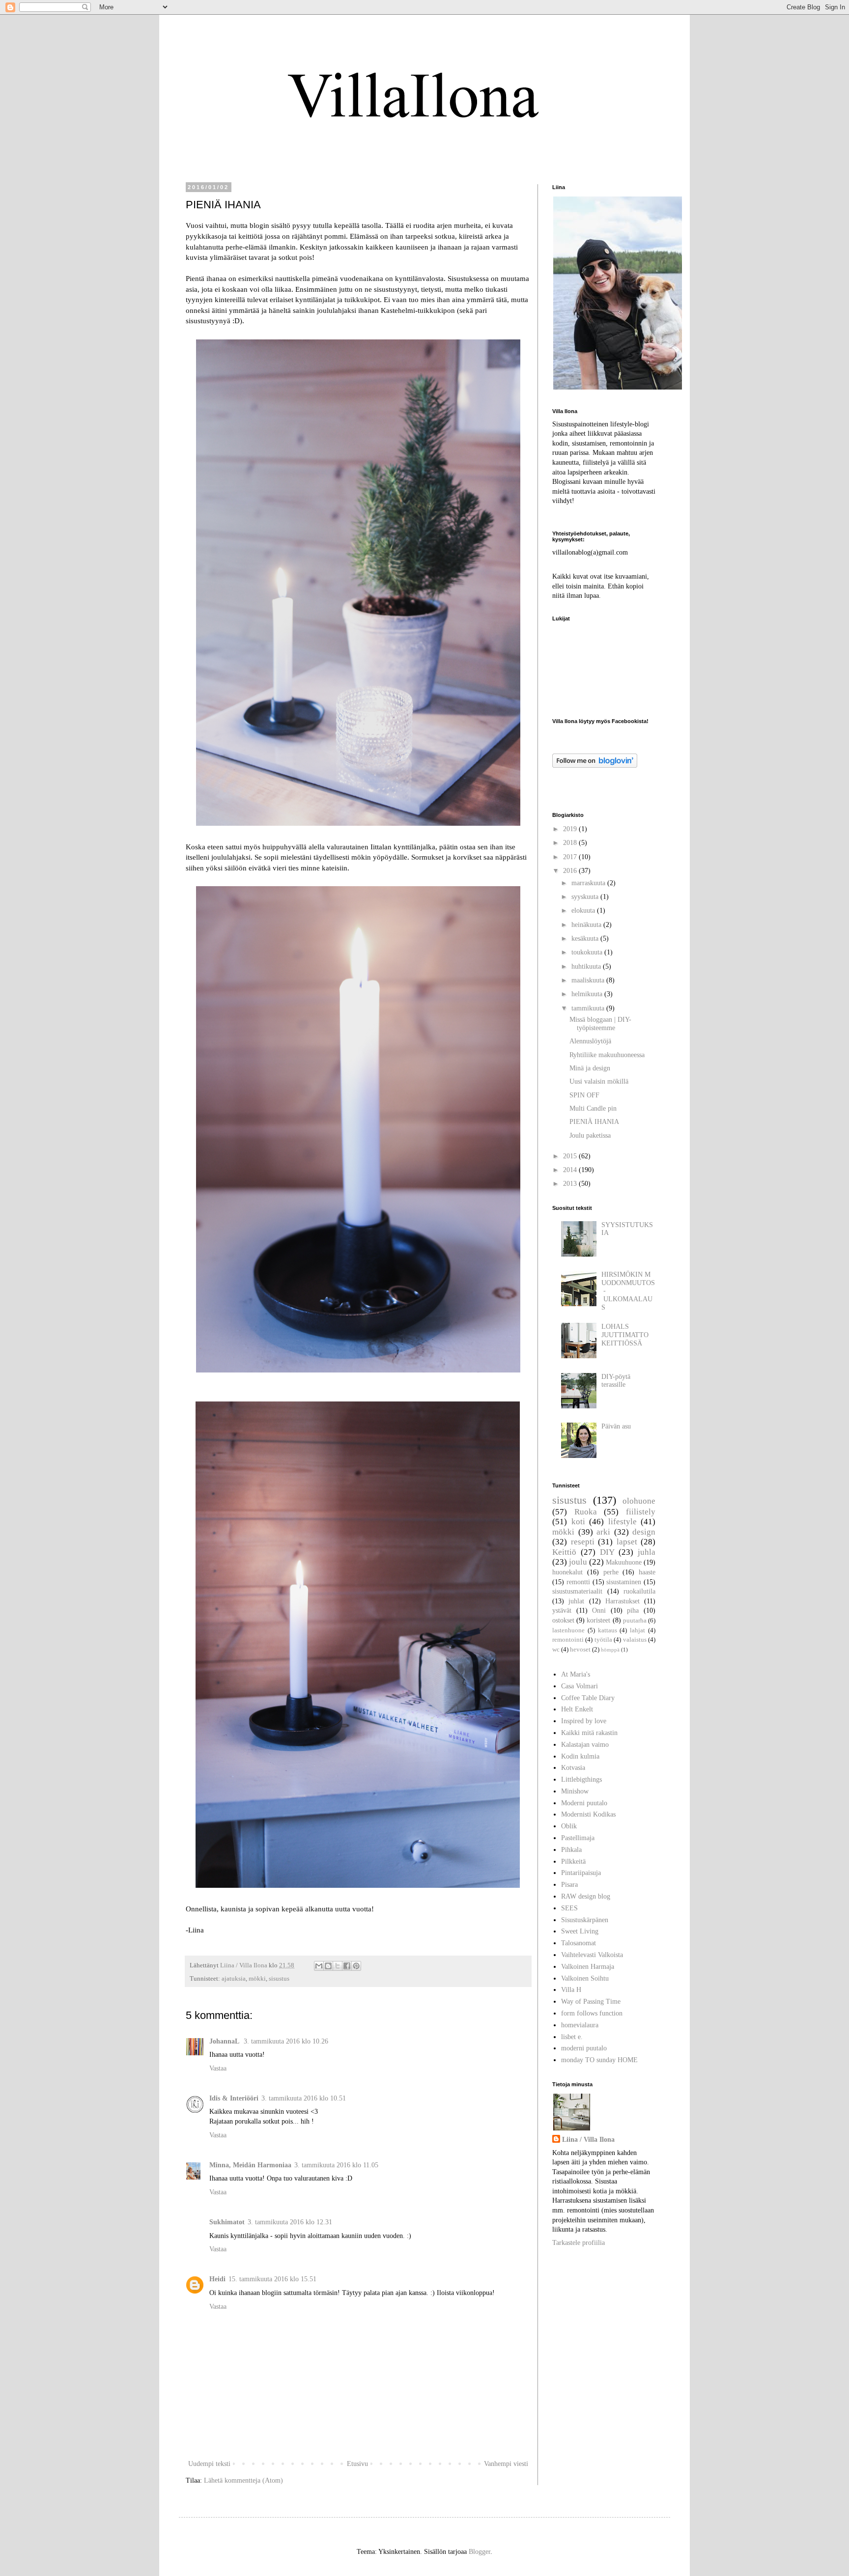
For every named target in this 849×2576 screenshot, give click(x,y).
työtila (603, 1640)
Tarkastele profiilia (579, 2243)
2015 (571, 1156)
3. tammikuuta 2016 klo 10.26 (286, 2041)
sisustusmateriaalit (577, 1591)
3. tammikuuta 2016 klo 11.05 (336, 2165)
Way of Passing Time (591, 2002)
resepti (583, 1542)
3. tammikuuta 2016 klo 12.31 (290, 2222)
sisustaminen (624, 1582)
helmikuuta (588, 994)
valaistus (635, 1640)
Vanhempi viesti (506, 2464)
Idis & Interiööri (234, 2098)
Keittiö (564, 1552)
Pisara (569, 1885)
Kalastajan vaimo (585, 1745)
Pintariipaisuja (581, 1873)
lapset (627, 1542)
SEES (569, 1908)
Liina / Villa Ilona (588, 2140)
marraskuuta (589, 883)
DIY (607, 1552)
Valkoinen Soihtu (585, 1978)
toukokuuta (588, 952)
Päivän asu (616, 1426)
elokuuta (584, 910)
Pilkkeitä (573, 1862)
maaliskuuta (589, 980)
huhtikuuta (587, 966)
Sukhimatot (227, 2222)
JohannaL (225, 2041)
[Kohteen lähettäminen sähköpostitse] (319, 1966)
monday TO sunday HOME (599, 2060)
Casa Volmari (580, 1686)
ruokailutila (639, 1591)
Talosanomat (579, 1943)
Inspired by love (584, 1721)
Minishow (575, 1791)
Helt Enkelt (577, 1709)
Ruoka (586, 1512)
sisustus (279, 1979)
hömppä (610, 1650)
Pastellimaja (578, 1838)
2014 (571, 1170)
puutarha (635, 1621)
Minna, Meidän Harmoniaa (250, 2165)
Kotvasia (573, 1768)
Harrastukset (623, 1601)
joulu (578, 1562)
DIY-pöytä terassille (616, 1381)
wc (556, 1650)
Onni (599, 1610)
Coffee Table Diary (588, 1698)
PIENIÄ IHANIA (594, 1122)
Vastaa (218, 2068)
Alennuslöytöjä (590, 1041)
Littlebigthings (581, 1779)
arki (603, 1532)
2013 (571, 1184)
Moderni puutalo (584, 1803)
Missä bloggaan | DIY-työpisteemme (600, 1024)
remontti (578, 1582)
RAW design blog (586, 1896)
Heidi (217, 2279)
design (644, 1532)
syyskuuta (586, 897)
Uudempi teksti (209, 2464)
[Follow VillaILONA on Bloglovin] (595, 766)
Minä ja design (590, 1068)
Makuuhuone (624, 1562)
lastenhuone (568, 1630)
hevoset (580, 1650)
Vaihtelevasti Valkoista (592, 1955)
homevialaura (580, 2025)
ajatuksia (234, 1979)
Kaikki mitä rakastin (589, 1733)
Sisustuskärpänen (585, 1920)
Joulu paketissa (590, 1135)
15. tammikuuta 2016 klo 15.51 (272, 2279)
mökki (257, 1979)
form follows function (592, 2013)
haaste (647, 1572)
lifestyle (623, 1522)
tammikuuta (589, 1008)
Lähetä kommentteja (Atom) (243, 2480)
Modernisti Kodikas (588, 1814)
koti (578, 1522)
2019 (571, 829)
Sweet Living (580, 1931)
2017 (571, 857)
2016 (571, 871)
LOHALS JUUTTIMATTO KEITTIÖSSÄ (625, 1335)
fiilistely (641, 1512)
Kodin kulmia (580, 1756)
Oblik (569, 1826)
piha (633, 1610)
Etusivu (357, 2464)
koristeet (598, 1620)
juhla (647, 1552)
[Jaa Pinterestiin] (356, 1966)
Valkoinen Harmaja (588, 1967)
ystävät (562, 1610)
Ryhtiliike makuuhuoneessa (607, 1055)
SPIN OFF (584, 1095)
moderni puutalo (584, 2048)
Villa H (571, 1990)
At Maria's (576, 1674)
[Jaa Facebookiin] (347, 1966)
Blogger (480, 2552)
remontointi (568, 1640)
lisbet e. (572, 2037)
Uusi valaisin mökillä (599, 1081)
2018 (571, 843)
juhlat (576, 1601)
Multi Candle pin (593, 1108)
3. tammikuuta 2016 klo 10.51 (304, 2098)
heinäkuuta (587, 925)
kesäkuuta (586, 938)
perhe (611, 1572)
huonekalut (567, 1572)
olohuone (639, 1501)
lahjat (637, 1630)
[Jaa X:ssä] (338, 1966)
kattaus (608, 1630)
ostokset (563, 1620)
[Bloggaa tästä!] (328, 1966)
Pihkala (571, 1850)
